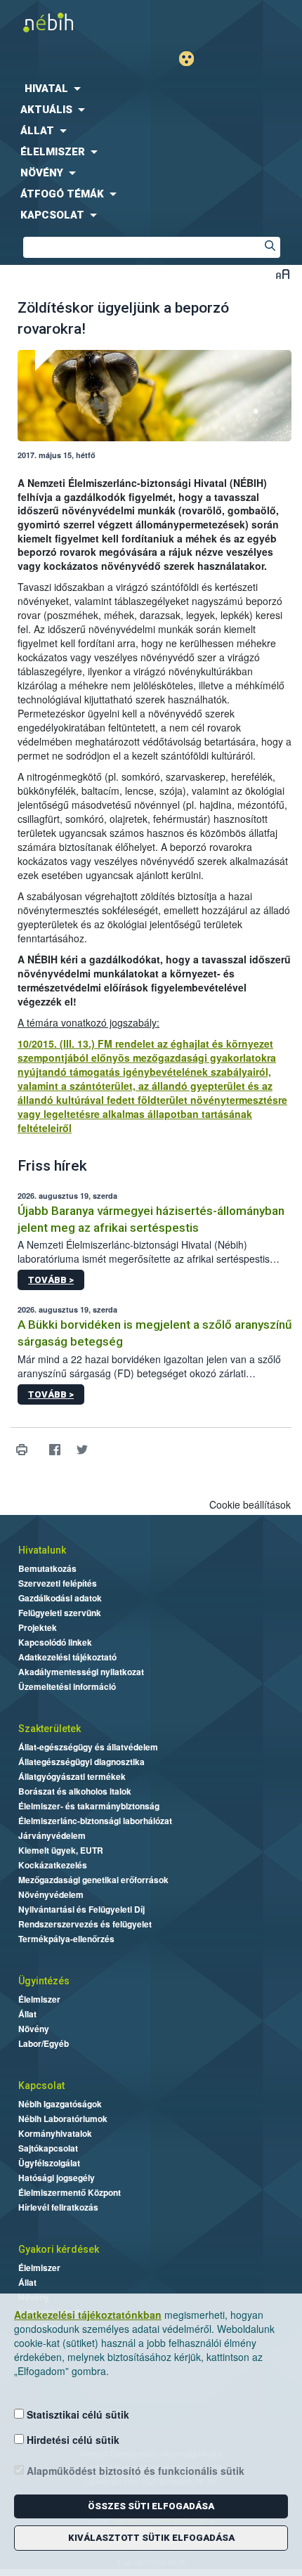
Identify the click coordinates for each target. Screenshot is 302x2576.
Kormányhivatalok (55, 2133)
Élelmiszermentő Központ (70, 2192)
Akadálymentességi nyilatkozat (81, 1672)
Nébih (75, 22)
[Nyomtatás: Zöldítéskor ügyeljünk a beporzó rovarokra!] (21, 1449)
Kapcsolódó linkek (55, 1642)
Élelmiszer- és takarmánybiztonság (89, 1806)
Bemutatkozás (47, 1568)
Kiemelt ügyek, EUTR (61, 1850)
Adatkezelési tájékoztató (67, 1657)
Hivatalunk (42, 1550)
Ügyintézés (44, 1981)
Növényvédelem (51, 1894)
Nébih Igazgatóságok (60, 2104)
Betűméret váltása (283, 274)
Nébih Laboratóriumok (63, 2119)
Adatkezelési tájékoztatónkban (88, 2315)
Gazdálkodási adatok (60, 1598)
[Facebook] (54, 1449)
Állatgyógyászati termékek (72, 1776)
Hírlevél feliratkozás (58, 2207)
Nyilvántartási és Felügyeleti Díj (81, 1909)
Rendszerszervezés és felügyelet (85, 1924)
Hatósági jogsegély (57, 2178)
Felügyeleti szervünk (60, 1613)
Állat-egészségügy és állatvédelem (88, 1747)
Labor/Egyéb (44, 2043)
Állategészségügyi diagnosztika (81, 1762)
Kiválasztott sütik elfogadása (151, 2538)
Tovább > (51, 1280)
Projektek (38, 1627)
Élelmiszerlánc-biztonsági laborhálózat (95, 1821)
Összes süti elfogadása (151, 2506)
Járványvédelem (52, 1835)
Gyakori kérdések (59, 2249)
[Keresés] (270, 247)
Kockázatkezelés (53, 1865)
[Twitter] (82, 1449)
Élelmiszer (39, 1999)
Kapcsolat (41, 2086)
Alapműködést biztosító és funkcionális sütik (134, 2471)
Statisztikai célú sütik (77, 2414)
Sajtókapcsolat (48, 2148)
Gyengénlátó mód (192, 59)
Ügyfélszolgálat (49, 2163)
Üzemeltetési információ (67, 1686)
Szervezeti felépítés (58, 1583)
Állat (27, 2014)
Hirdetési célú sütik (72, 2440)
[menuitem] (151, 89)
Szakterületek (50, 1729)
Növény (34, 2029)
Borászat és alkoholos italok (75, 1791)
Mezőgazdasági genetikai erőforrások (93, 1880)
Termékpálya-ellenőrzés (66, 1939)
